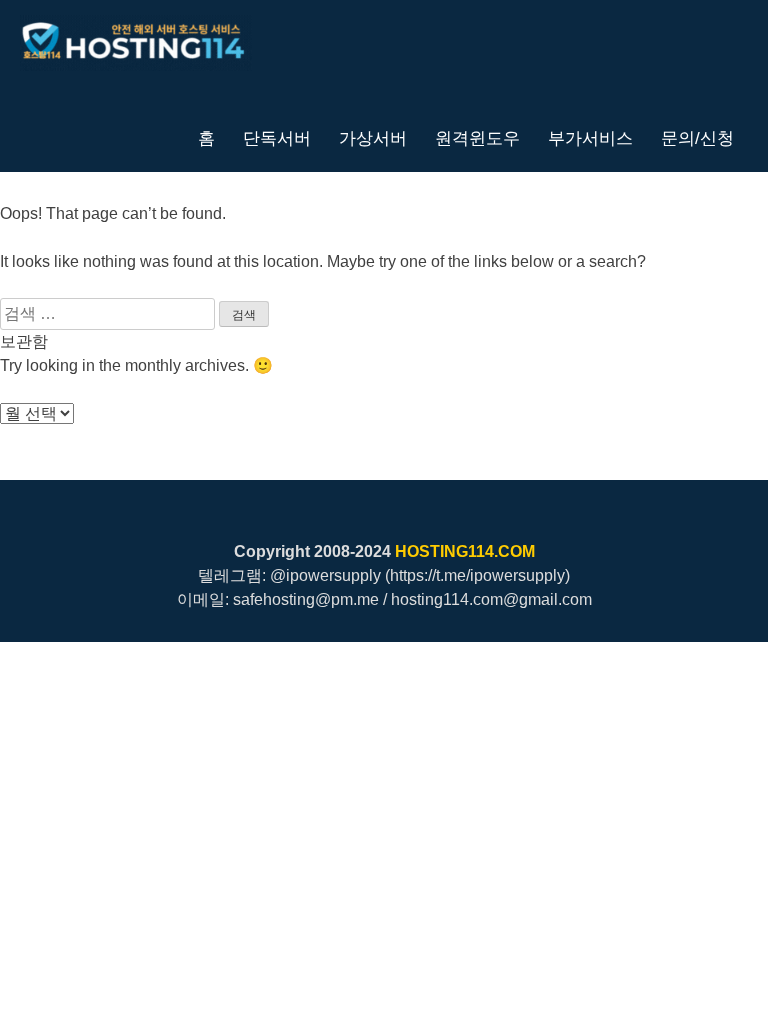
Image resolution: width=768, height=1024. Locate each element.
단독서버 (277, 138)
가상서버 (373, 138)
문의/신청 (697, 138)
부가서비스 (590, 138)
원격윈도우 (477, 138)
